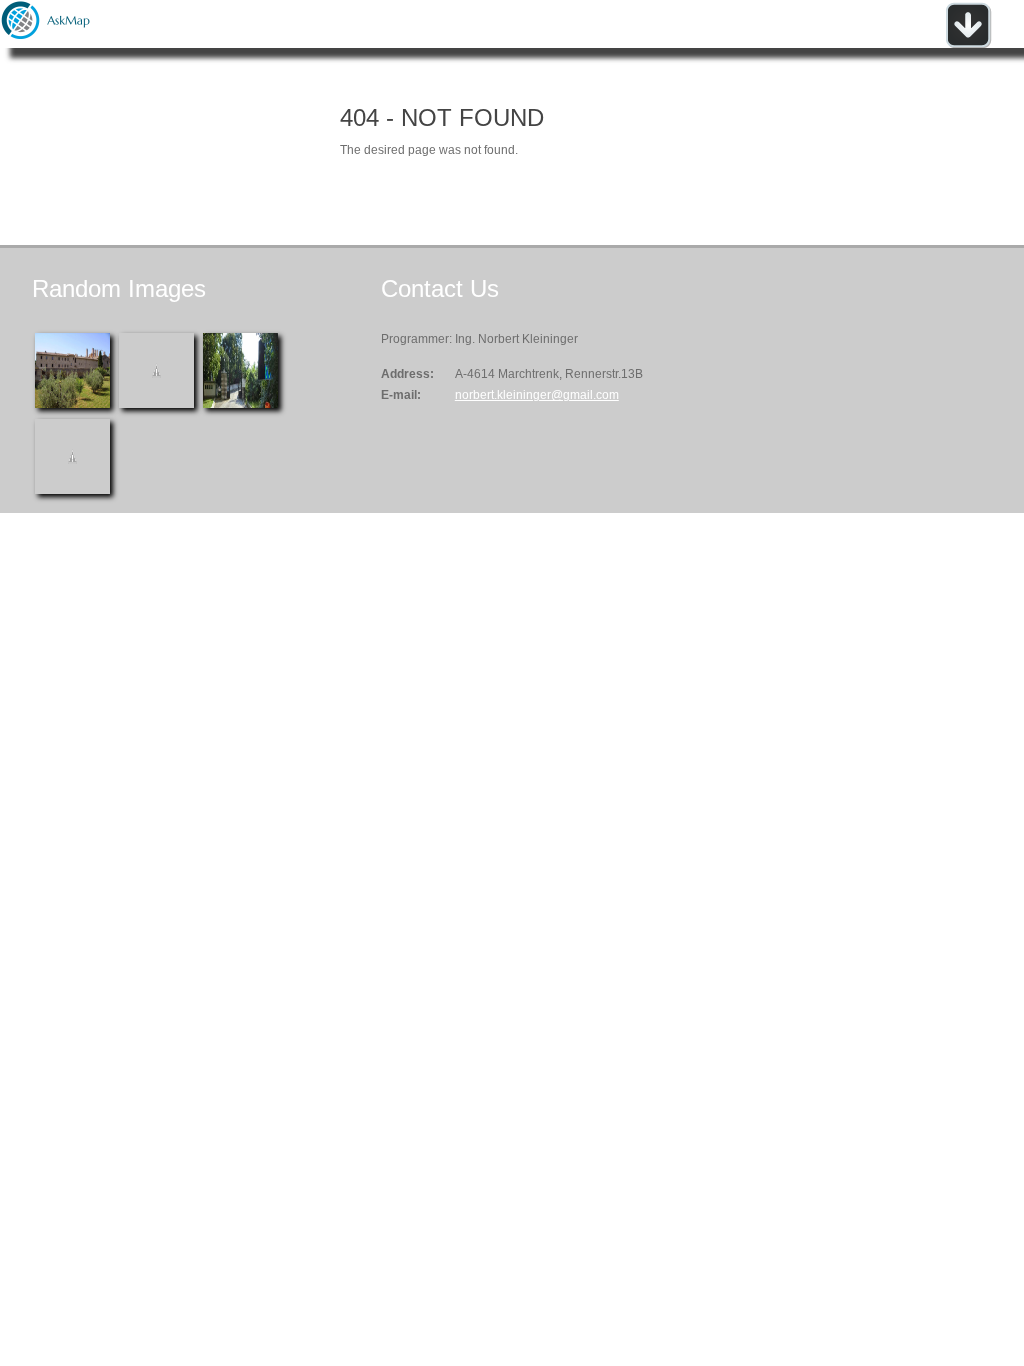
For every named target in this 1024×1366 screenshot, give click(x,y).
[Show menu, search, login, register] (968, 44)
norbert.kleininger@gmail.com (537, 395)
